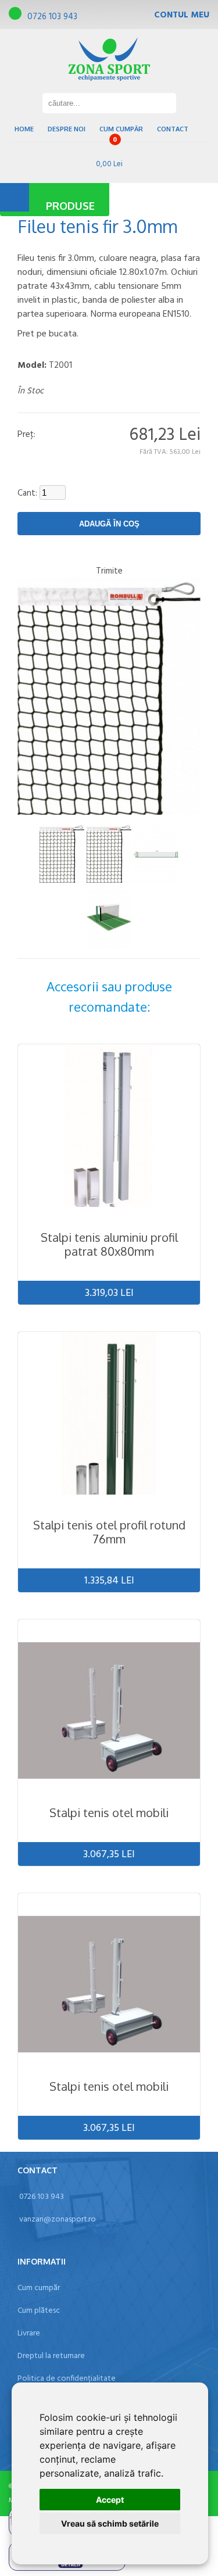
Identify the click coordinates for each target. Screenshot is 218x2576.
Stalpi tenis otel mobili (109, 1812)
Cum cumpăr (121, 129)
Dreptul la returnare (51, 2356)
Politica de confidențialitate (67, 2379)
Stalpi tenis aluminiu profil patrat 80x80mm (109, 1244)
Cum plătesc (39, 2311)
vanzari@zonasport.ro (58, 2219)
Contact (173, 129)
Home (24, 129)
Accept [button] (110, 2500)
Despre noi (67, 129)
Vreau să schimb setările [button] (110, 2523)
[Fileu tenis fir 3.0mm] (62, 854)
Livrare (29, 2333)
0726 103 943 (52, 17)
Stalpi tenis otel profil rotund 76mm (109, 1532)
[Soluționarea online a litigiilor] (67, 2569)
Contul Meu (182, 15)
